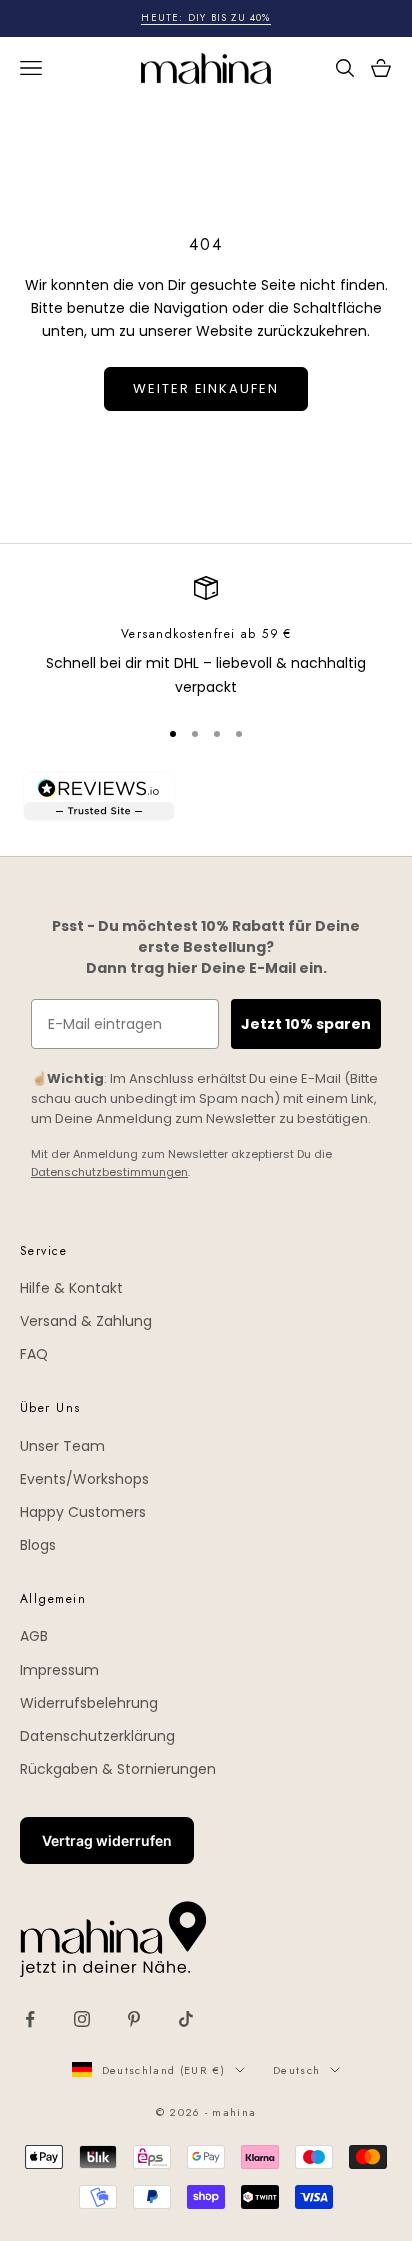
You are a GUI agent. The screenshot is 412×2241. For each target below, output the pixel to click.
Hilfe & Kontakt (71, 1288)
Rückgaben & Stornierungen (118, 1769)
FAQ (34, 1354)
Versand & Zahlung (86, 1321)
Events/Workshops (84, 1479)
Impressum (59, 1670)
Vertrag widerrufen (107, 1840)
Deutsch (296, 2070)
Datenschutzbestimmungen (109, 1172)
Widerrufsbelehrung (89, 1703)
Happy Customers (83, 1512)
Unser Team (62, 1446)
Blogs (38, 1545)
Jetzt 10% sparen (306, 1024)
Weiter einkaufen (206, 388)
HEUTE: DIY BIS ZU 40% (205, 17)
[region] (206, 637)
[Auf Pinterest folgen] (134, 2019)
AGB (34, 1636)
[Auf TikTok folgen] (186, 2019)
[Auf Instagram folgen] (82, 2019)
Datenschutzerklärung (97, 1736)
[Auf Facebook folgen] (30, 2019)
